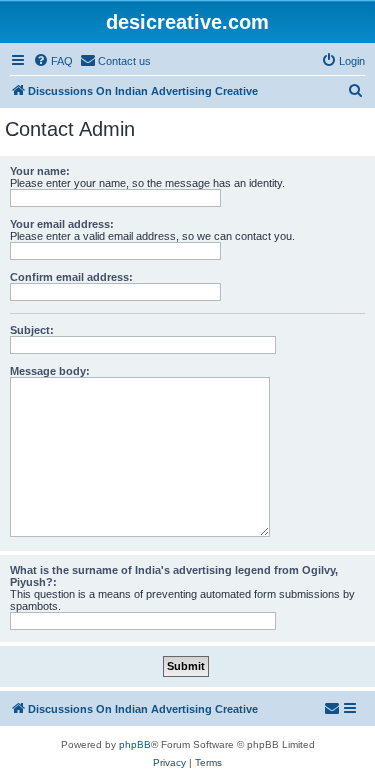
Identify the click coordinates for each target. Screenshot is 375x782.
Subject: (32, 330)
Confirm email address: (71, 277)
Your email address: (62, 224)
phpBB (135, 744)
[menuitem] (53, 61)
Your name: (40, 171)
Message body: (50, 371)
